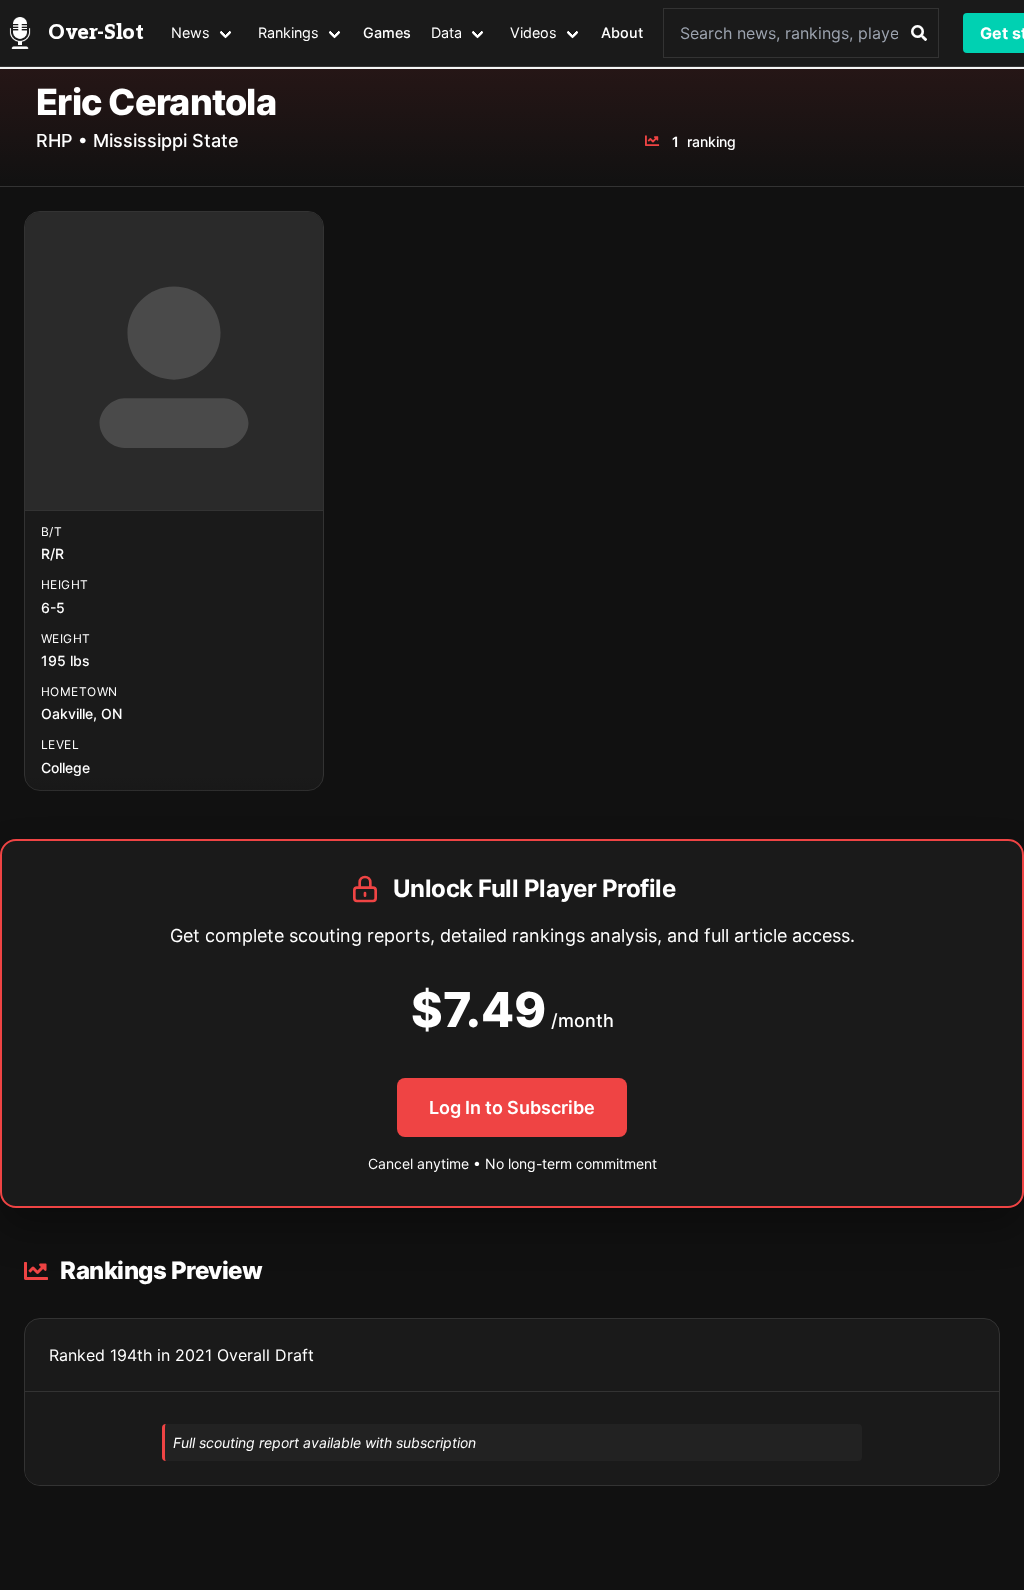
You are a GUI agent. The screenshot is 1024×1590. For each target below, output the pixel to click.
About (622, 32)
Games (387, 32)
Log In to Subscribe (512, 1107)
